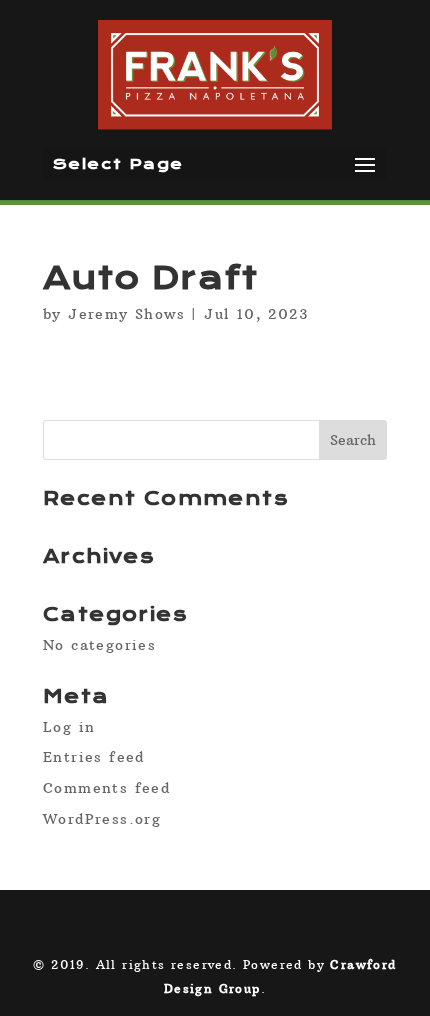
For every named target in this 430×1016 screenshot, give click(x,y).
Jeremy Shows (126, 314)
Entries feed (94, 757)
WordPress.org (102, 819)
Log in (69, 727)
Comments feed (106, 788)
